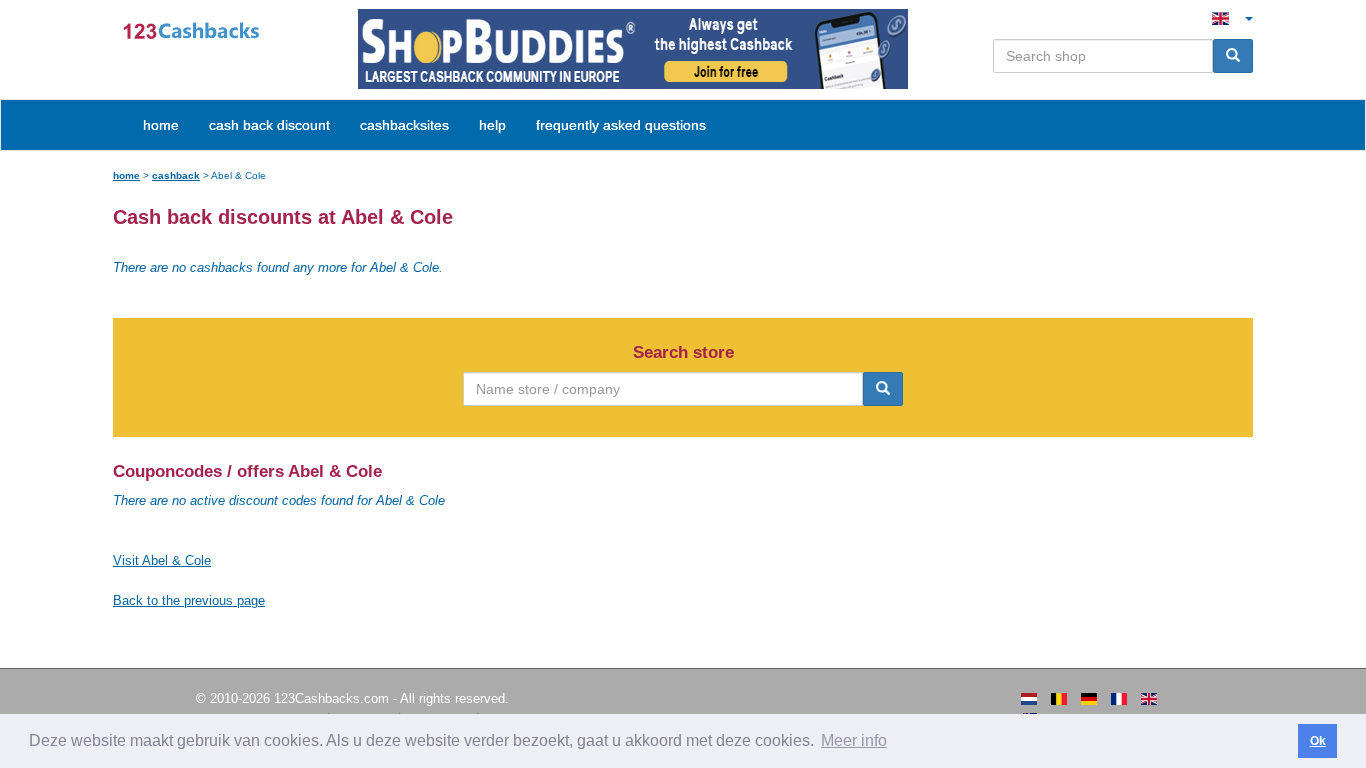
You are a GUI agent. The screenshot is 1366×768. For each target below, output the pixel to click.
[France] (1119, 699)
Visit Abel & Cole (162, 560)
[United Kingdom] (1149, 699)
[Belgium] (1059, 699)
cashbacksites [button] (404, 125)
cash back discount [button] (269, 125)
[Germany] (1089, 699)
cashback (176, 175)
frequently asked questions (621, 125)
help (492, 125)
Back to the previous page (189, 600)
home (161, 125)
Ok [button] (1318, 741)
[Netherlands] (1029, 699)
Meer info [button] (854, 740)
